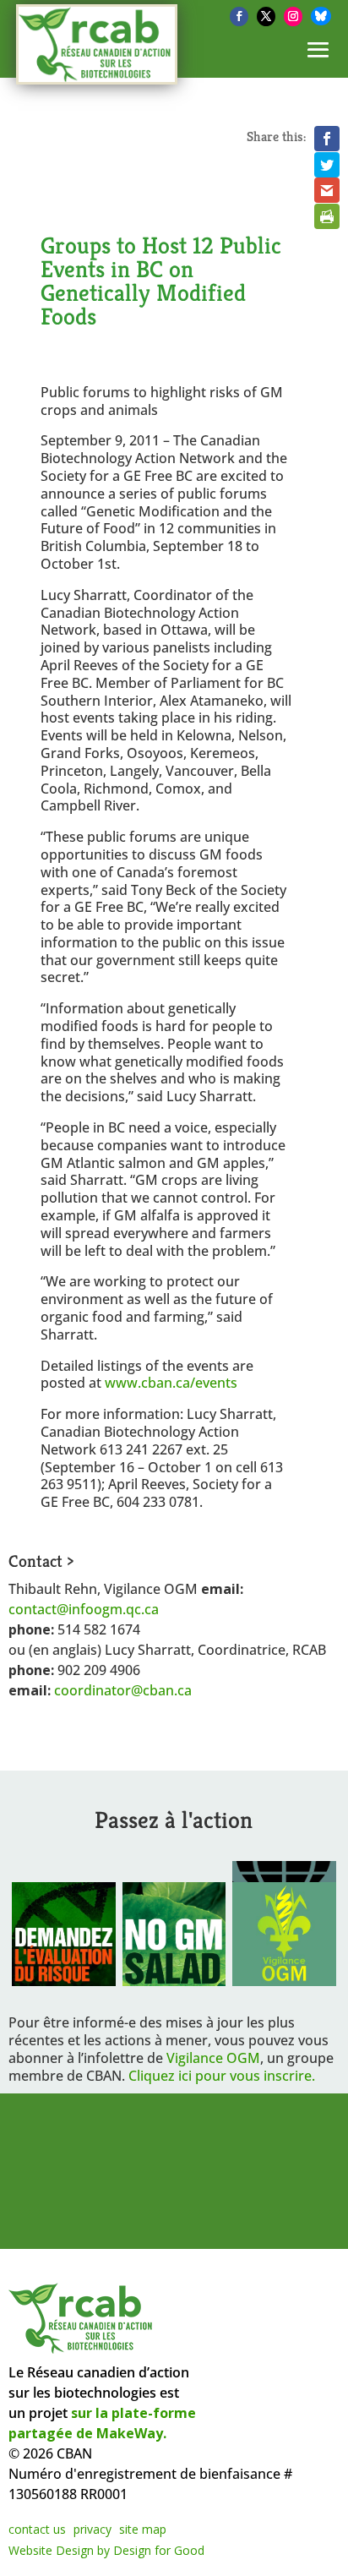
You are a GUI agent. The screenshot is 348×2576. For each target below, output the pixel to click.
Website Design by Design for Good (106, 2550)
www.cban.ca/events (171, 1383)
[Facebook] (239, 16)
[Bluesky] (321, 16)
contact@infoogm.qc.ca (84, 1609)
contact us (37, 2529)
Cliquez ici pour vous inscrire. (222, 2076)
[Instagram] (293, 16)
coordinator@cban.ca (123, 1690)
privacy (92, 2529)
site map (143, 2529)
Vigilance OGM (213, 2058)
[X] (266, 16)
